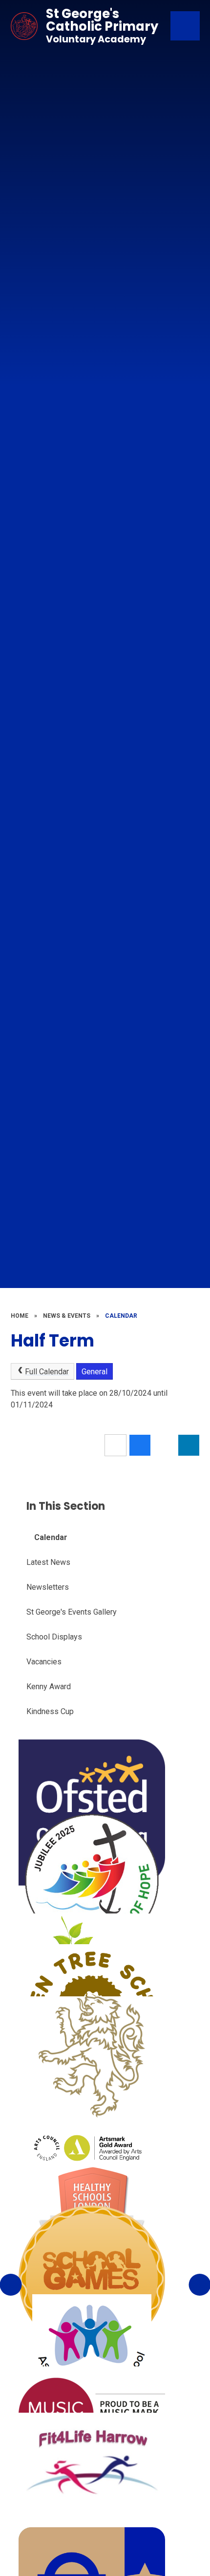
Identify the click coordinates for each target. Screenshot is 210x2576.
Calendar (121, 1316)
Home (20, 1316)
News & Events (67, 1316)
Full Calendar (47, 1372)
